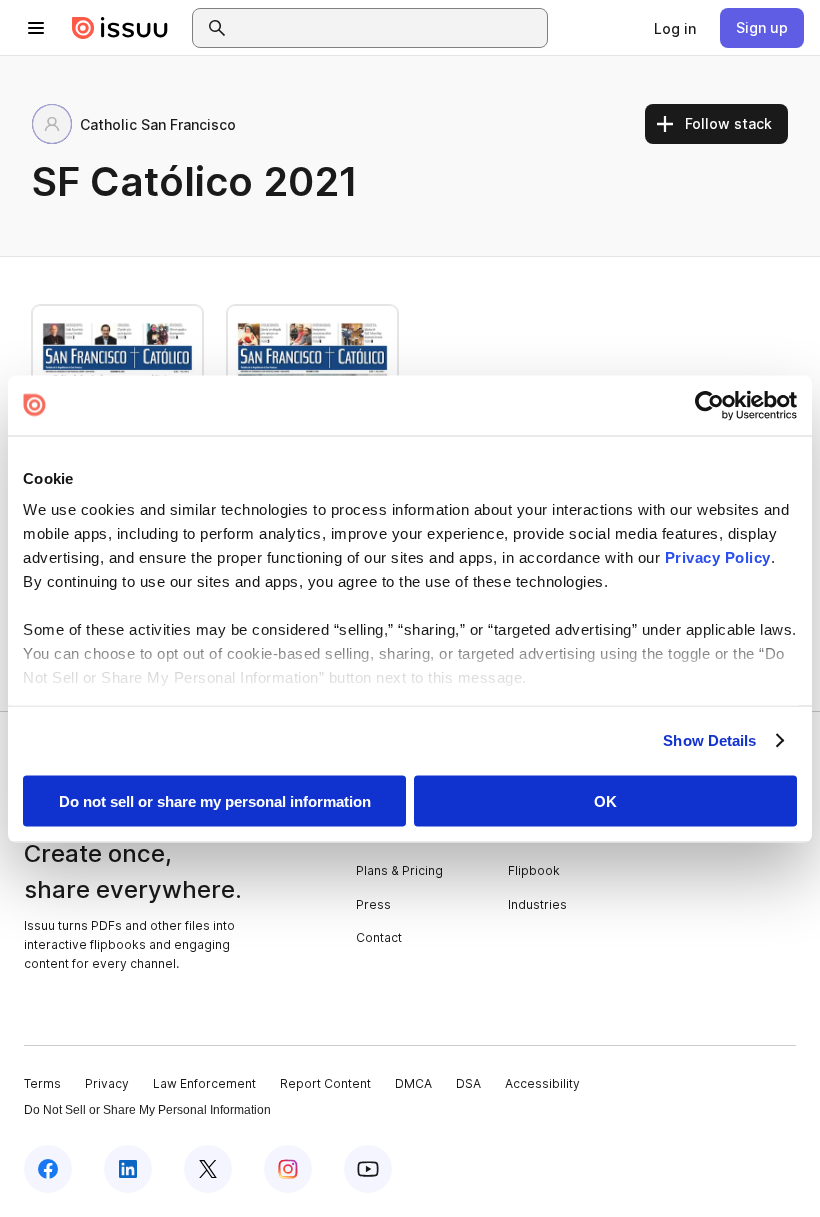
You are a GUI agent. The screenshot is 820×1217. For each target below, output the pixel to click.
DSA (468, 1083)
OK (605, 800)
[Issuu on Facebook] (48, 1169)
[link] (675, 28)
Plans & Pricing (399, 870)
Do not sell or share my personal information (215, 800)
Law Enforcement (204, 1083)
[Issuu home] (120, 28)
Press (373, 904)
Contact (379, 937)
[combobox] (388, 28)
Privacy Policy (718, 557)
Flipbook (534, 870)
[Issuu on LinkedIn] (128, 1169)
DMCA (413, 1083)
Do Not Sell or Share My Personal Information (147, 1110)
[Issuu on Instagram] (288, 1169)
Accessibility (542, 1083)
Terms (42, 1083)
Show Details (709, 740)
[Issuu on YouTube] (368, 1169)
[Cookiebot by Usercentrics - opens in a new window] (709, 405)
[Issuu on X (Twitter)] (208, 1169)
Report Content (325, 1083)
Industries (537, 904)
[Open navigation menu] (36, 28)
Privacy (107, 1083)
